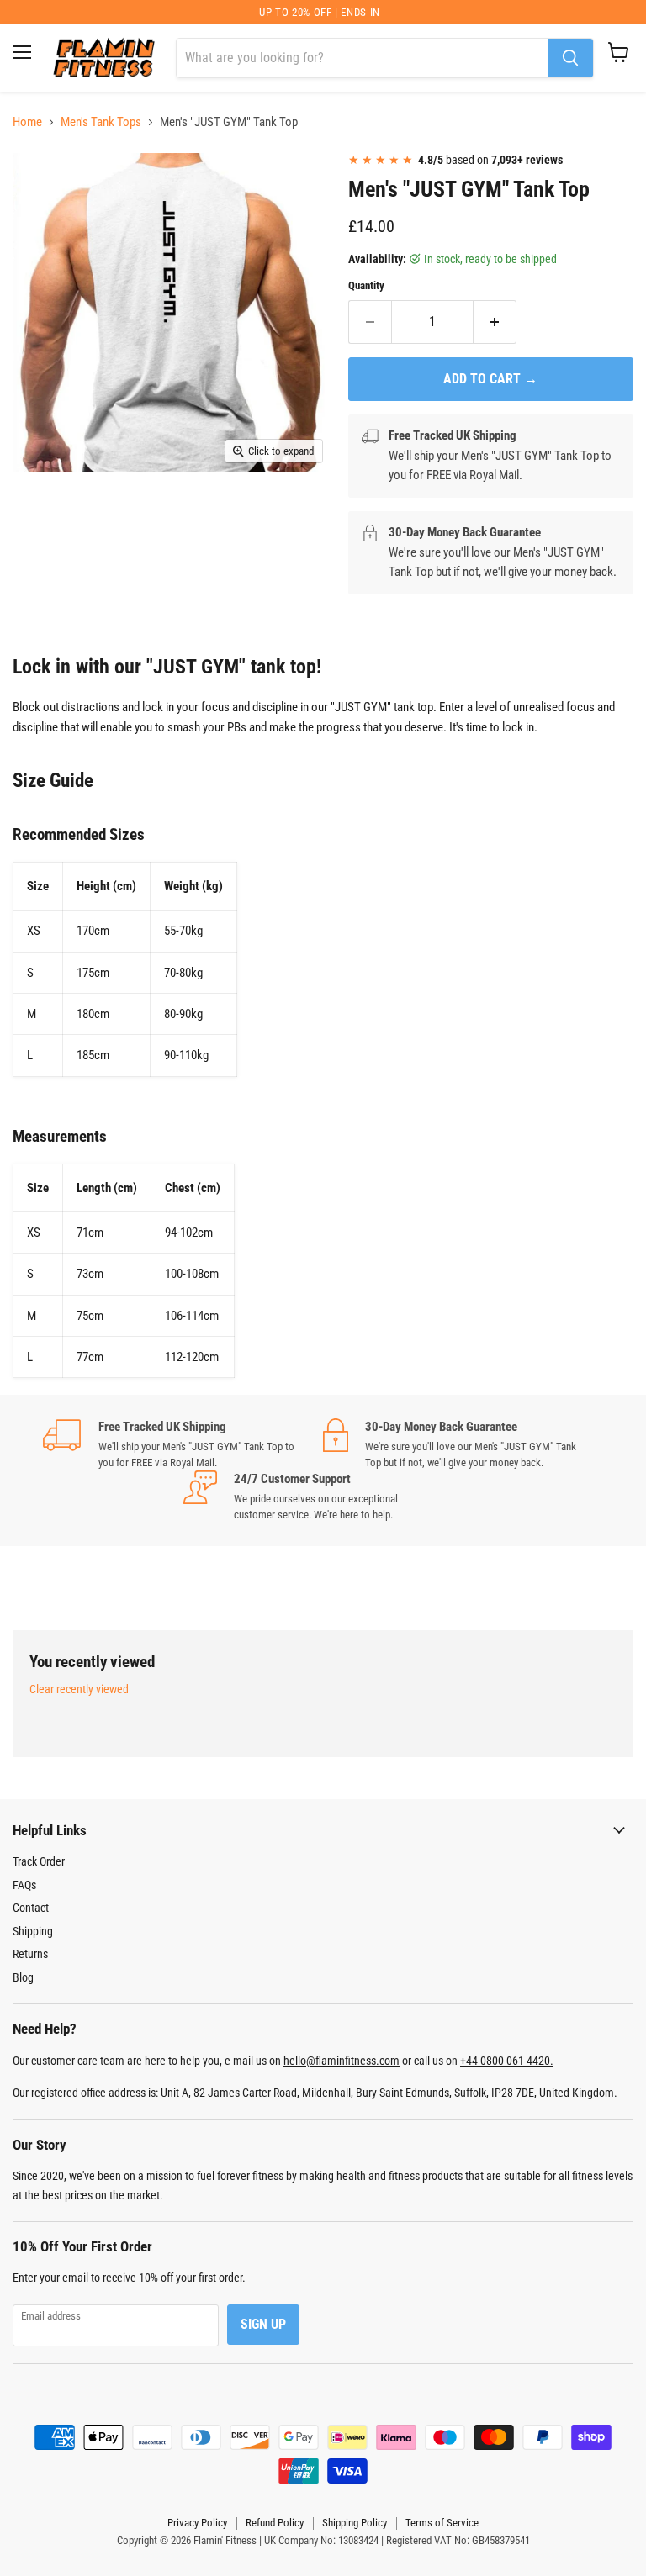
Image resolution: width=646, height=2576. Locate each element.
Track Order (39, 1861)
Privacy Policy (197, 2523)
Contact (31, 1908)
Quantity (366, 285)
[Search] (570, 58)
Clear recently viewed (79, 1689)
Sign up (263, 2324)
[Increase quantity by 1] (495, 322)
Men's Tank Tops (101, 122)
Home (27, 122)
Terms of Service (442, 2523)
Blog (23, 1977)
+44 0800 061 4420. (507, 2061)
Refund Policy (275, 2523)
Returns (30, 1954)
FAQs (24, 1885)
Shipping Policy (355, 2523)
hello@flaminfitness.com (342, 2061)
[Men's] (38, 182)
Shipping (33, 1931)
